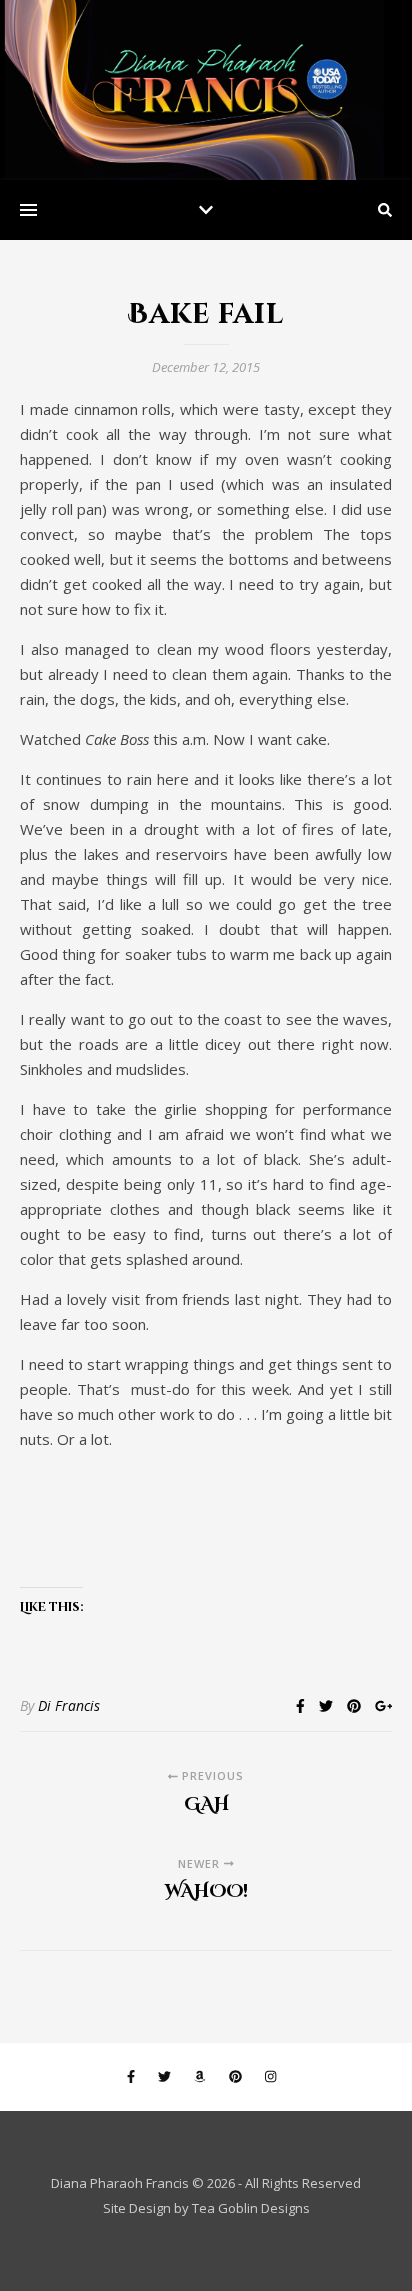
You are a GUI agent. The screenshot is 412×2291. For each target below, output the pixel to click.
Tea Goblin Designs (251, 2208)
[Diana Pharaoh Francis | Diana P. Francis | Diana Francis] (206, 90)
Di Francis (69, 1705)
